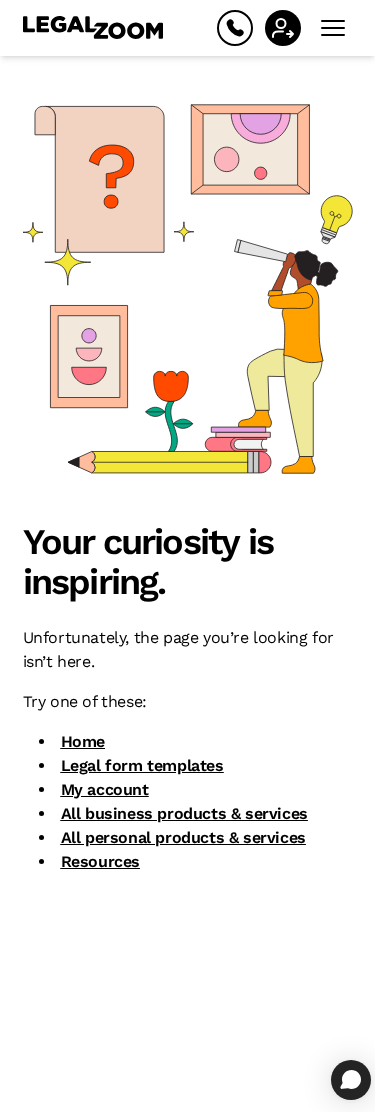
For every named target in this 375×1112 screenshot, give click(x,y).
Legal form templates (142, 765)
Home (83, 741)
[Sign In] (283, 28)
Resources (100, 861)
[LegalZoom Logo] (93, 28)
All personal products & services (183, 837)
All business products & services (184, 813)
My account (105, 789)
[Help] (235, 28)
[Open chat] (351, 1080)
